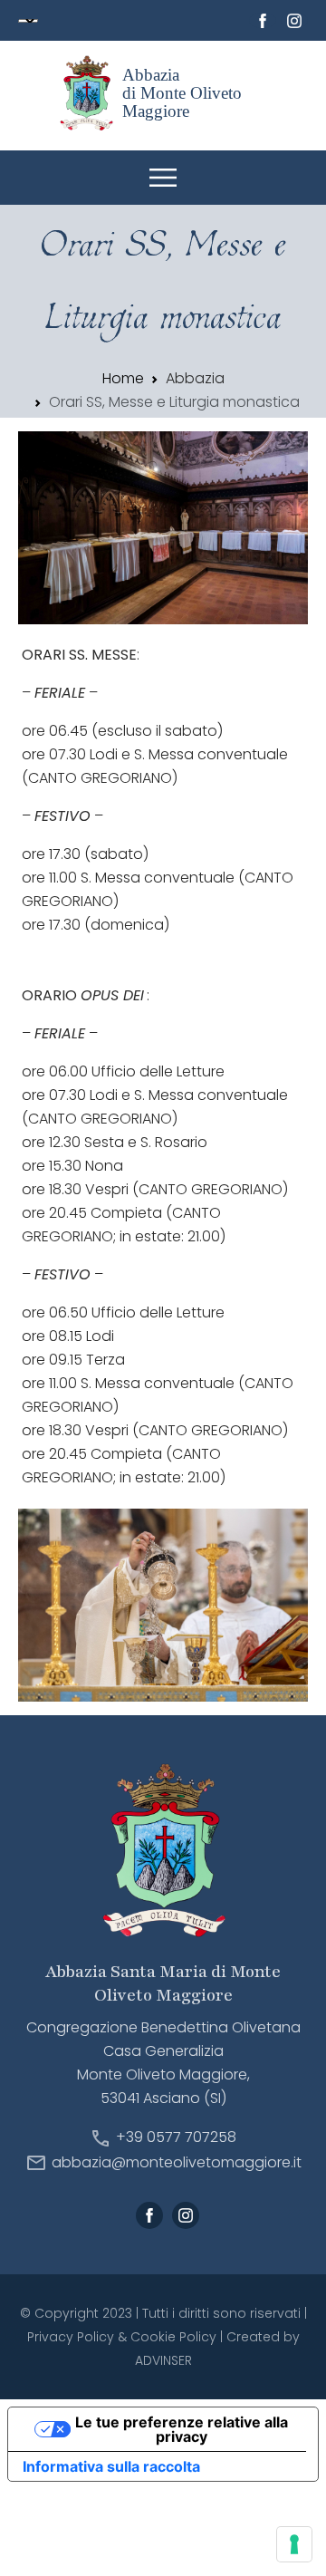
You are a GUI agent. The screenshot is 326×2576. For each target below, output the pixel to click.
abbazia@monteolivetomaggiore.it (177, 2162)
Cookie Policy (173, 2337)
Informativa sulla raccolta (111, 2466)
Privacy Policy (71, 2337)
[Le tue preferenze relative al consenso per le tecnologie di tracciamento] (294, 2544)
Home (123, 378)
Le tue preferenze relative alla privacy (182, 2429)
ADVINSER (163, 2360)
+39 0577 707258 (176, 2138)
